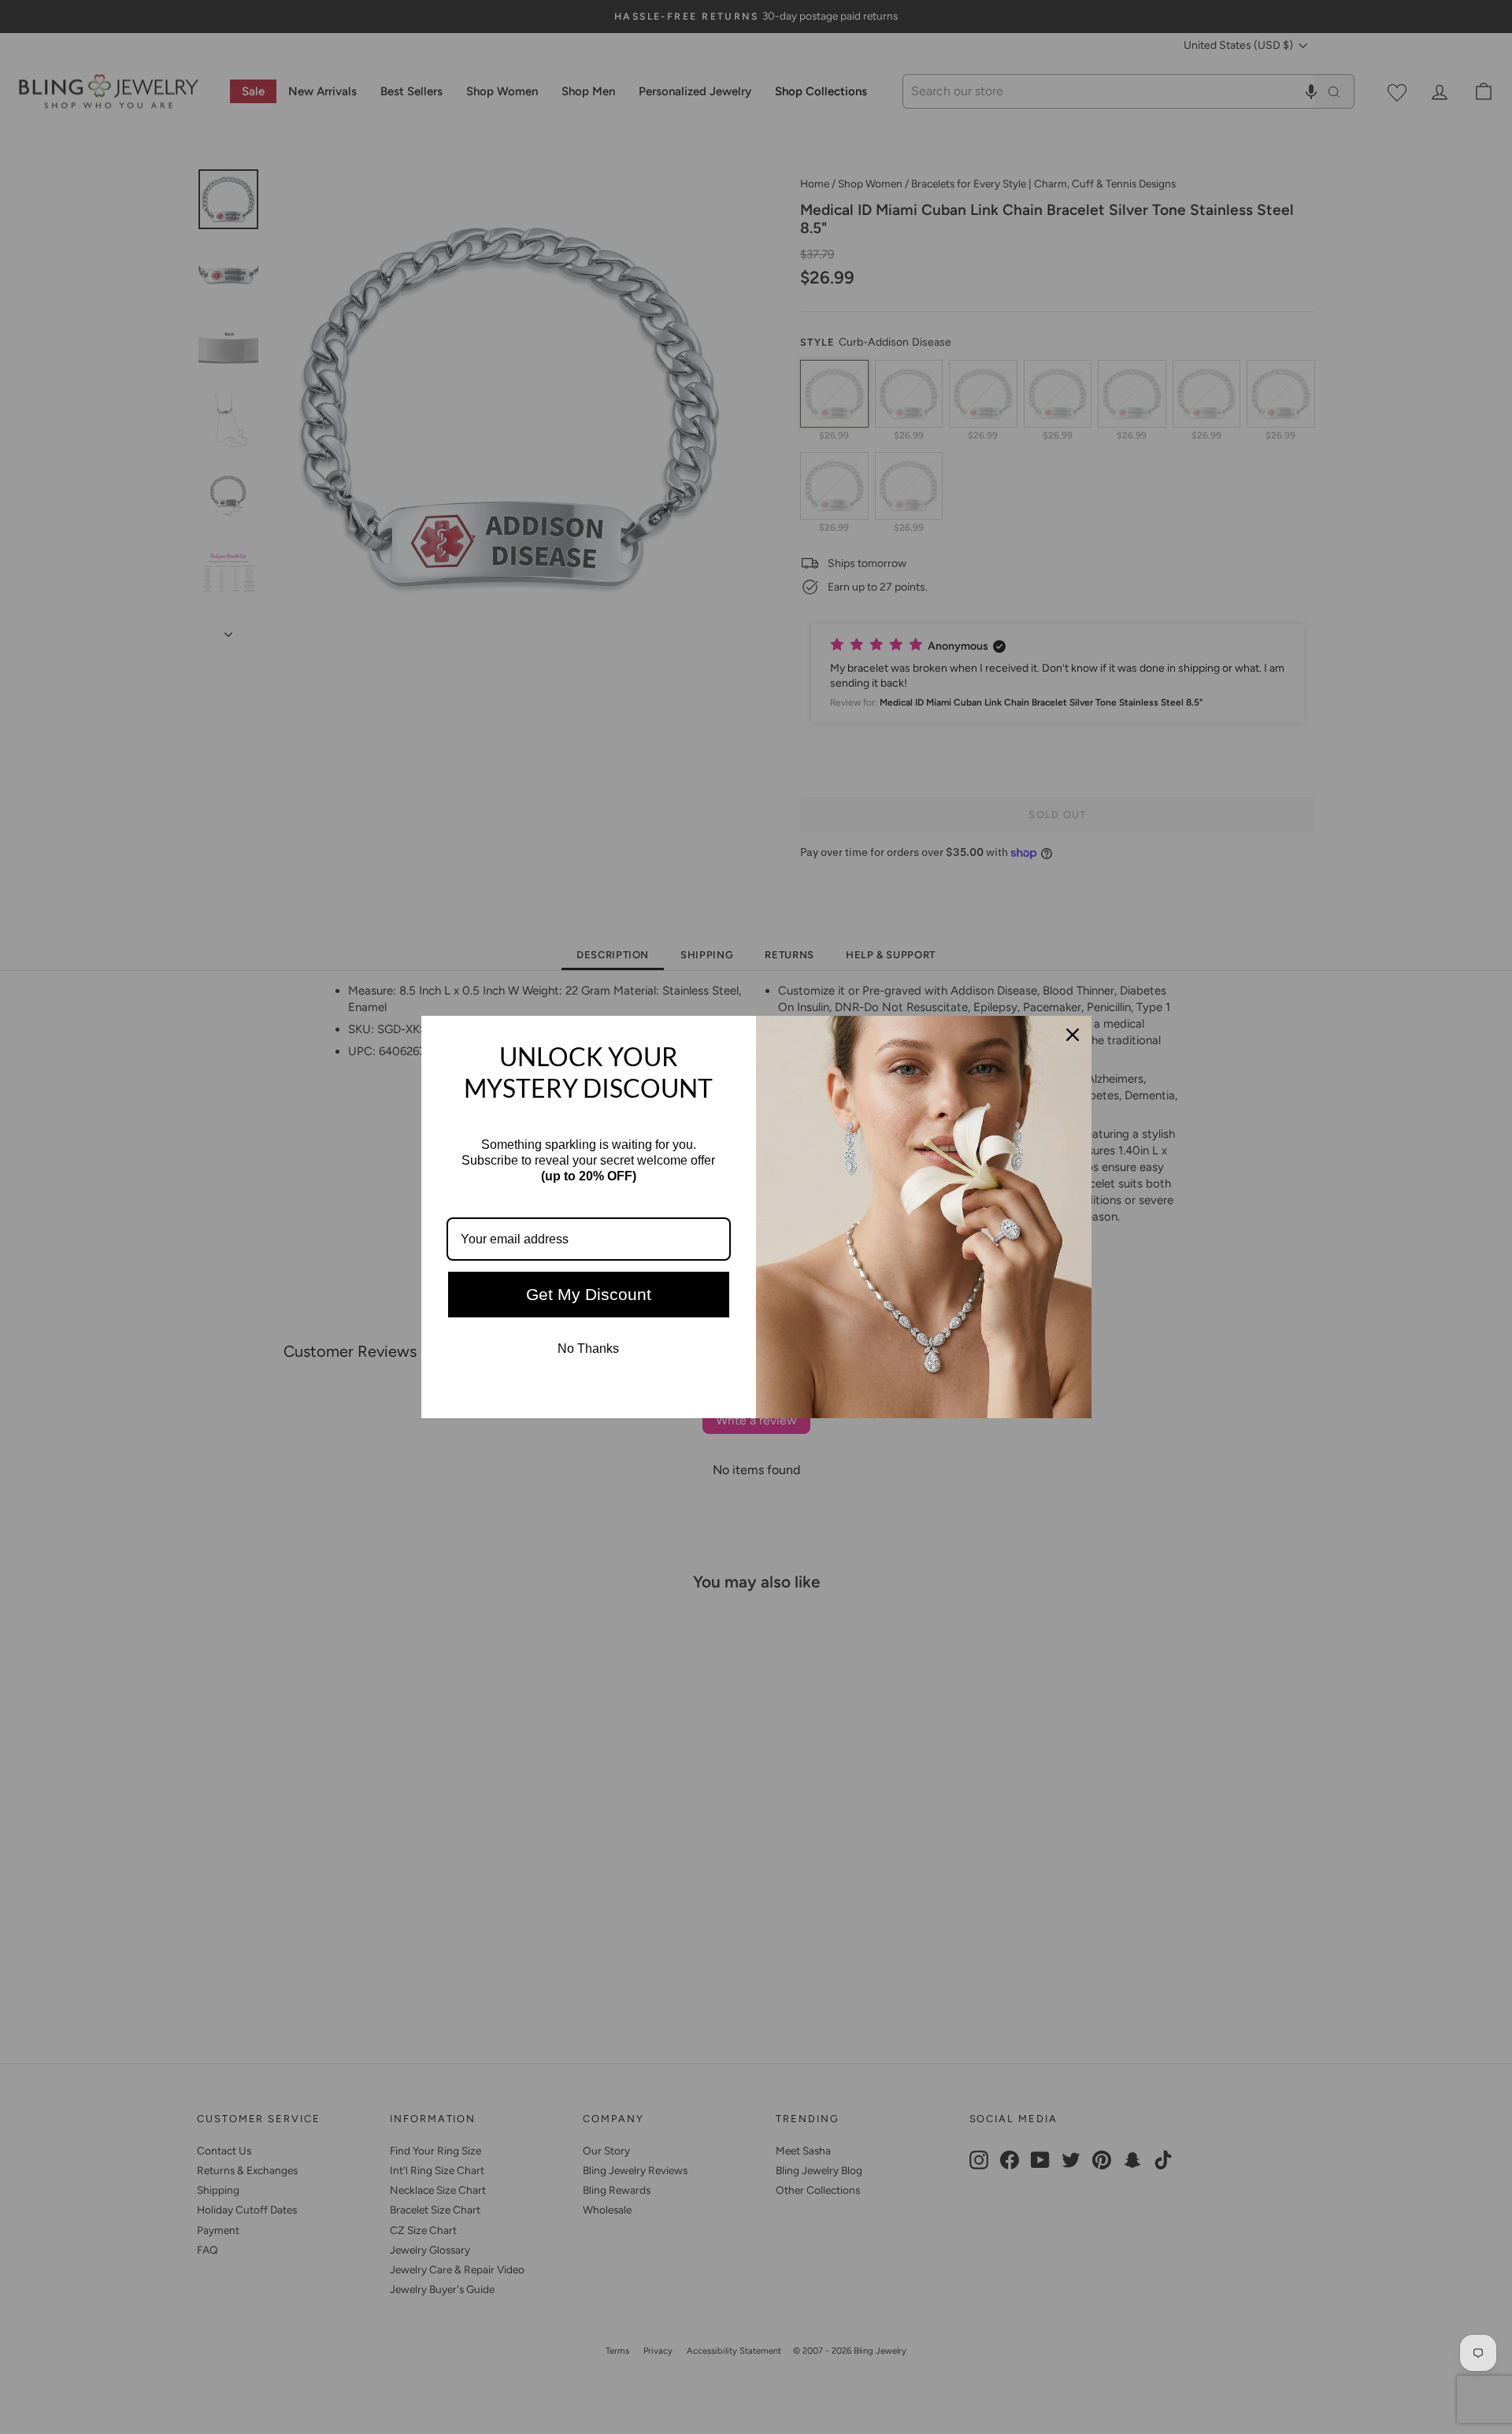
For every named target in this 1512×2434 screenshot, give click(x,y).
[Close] (1073, 1035)
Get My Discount (589, 1294)
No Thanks (588, 1349)
